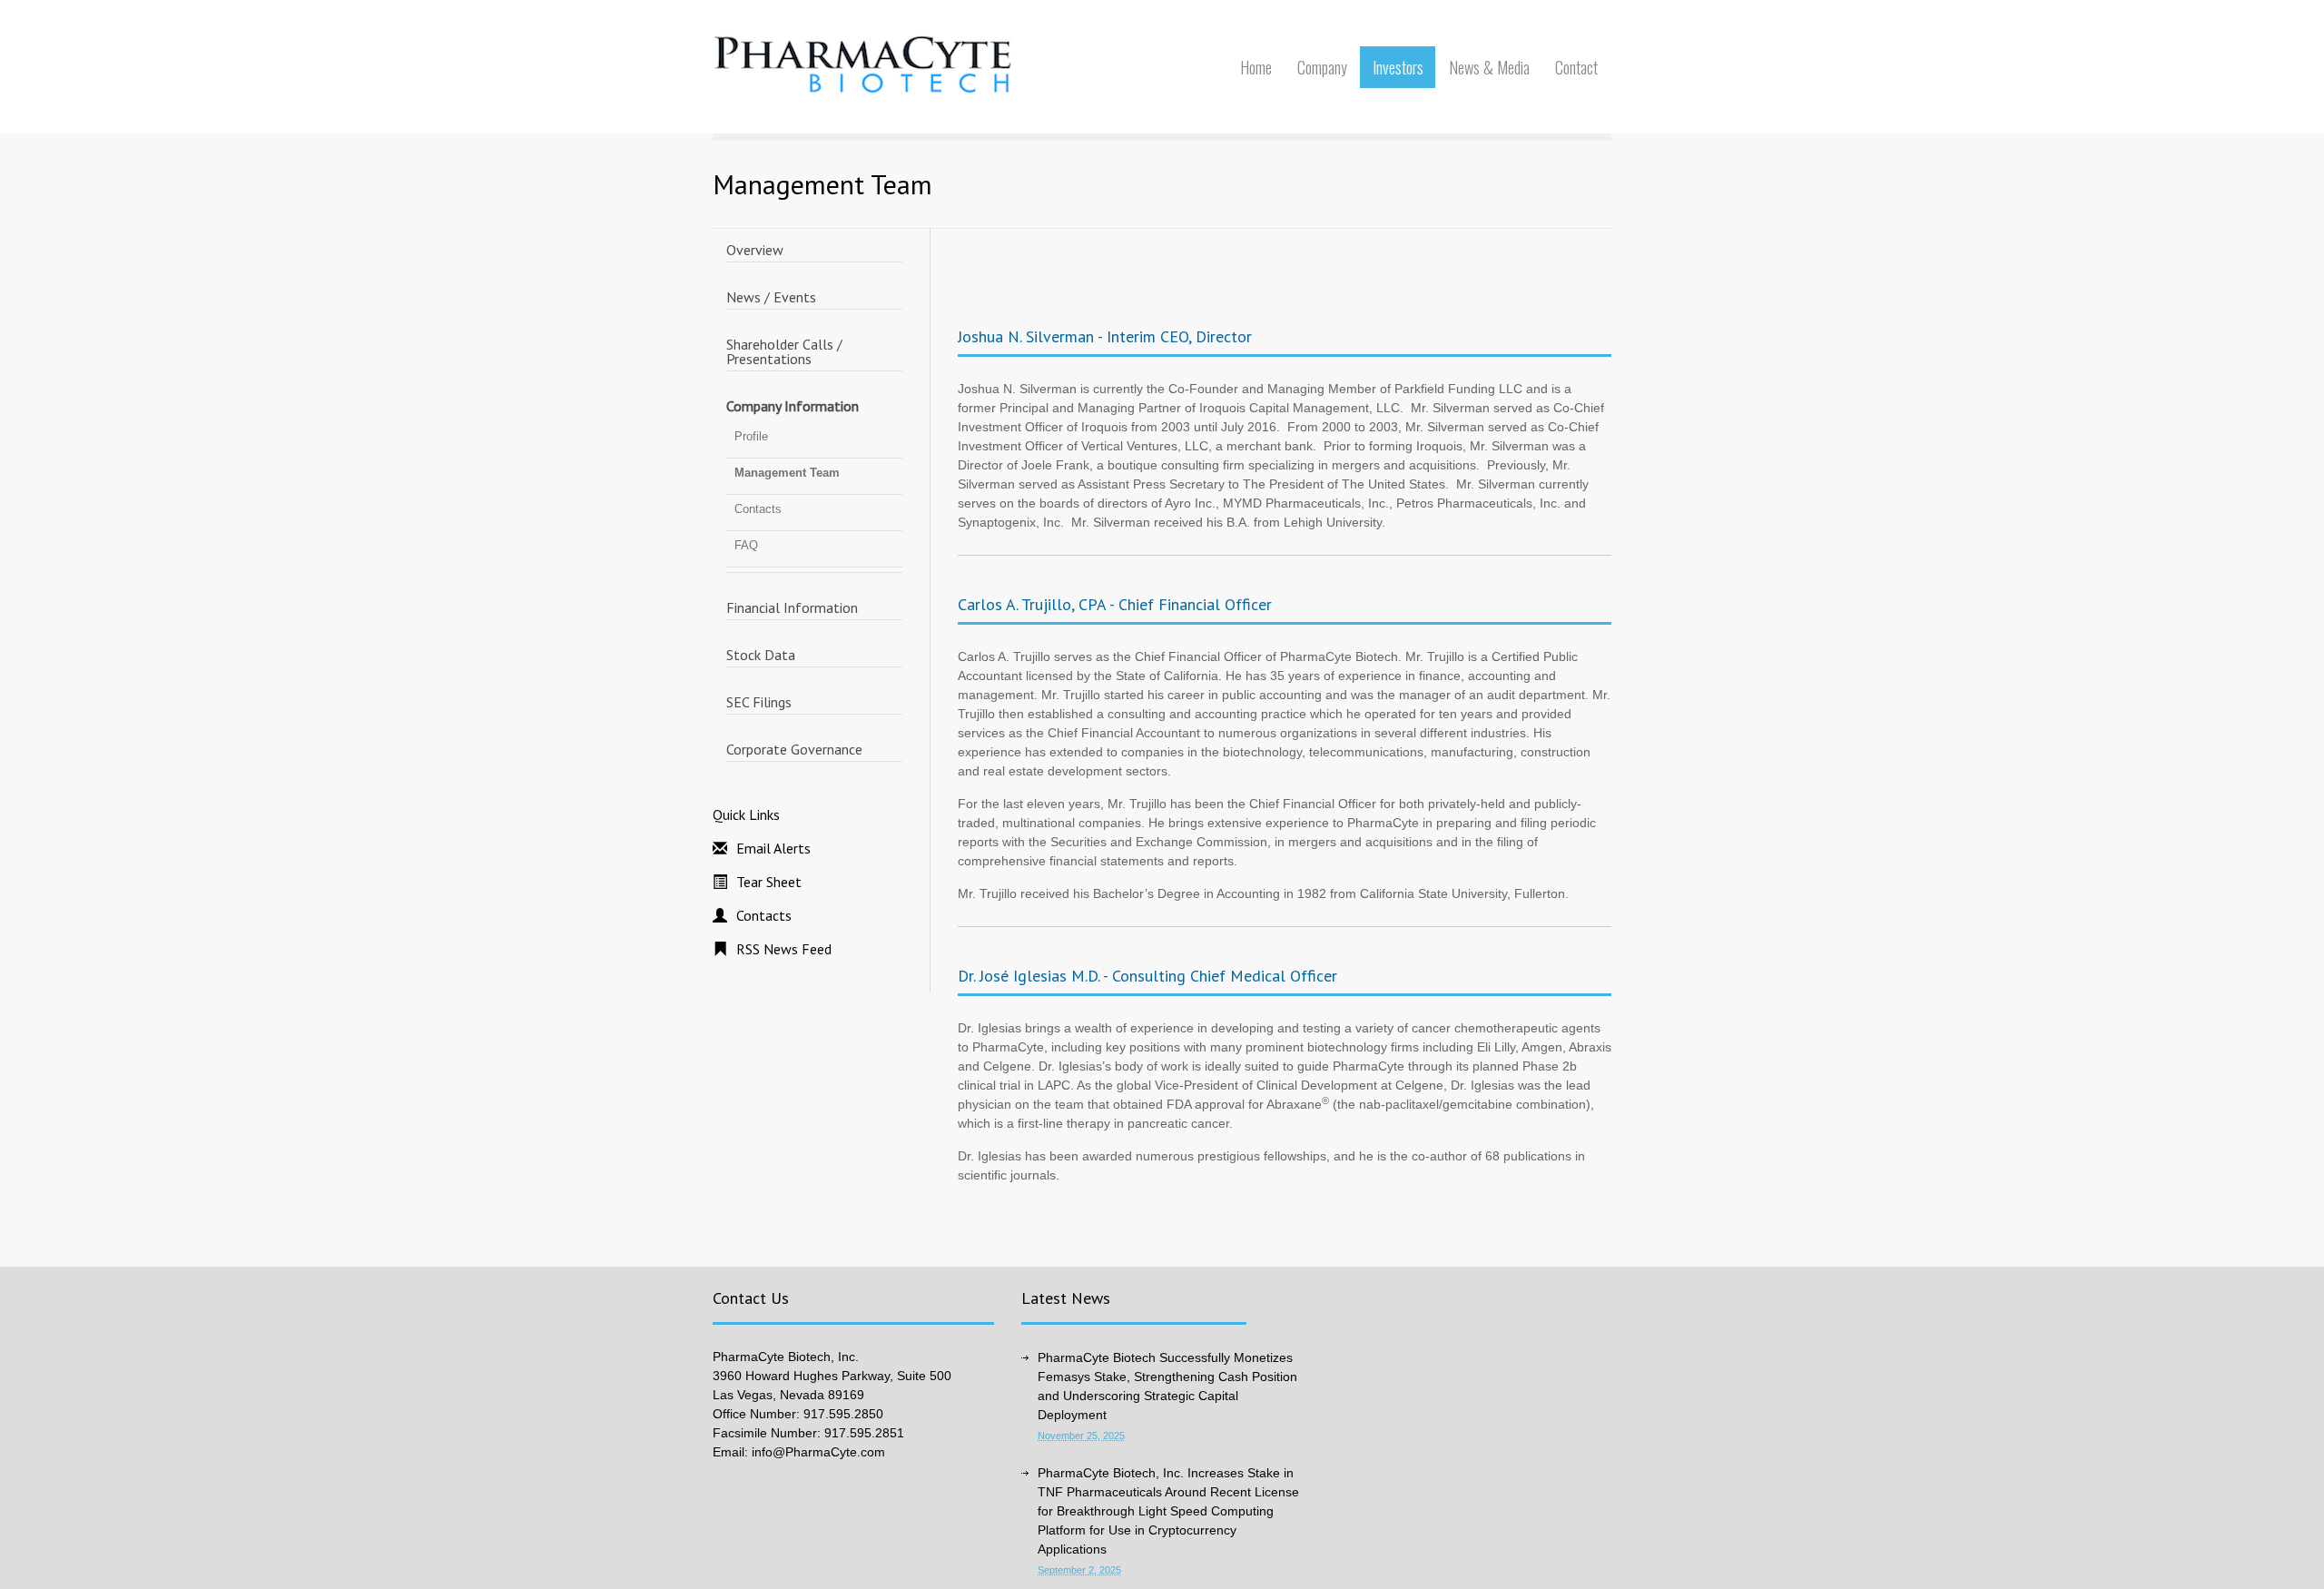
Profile (751, 436)
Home (1256, 67)
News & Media (1489, 67)
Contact (1576, 67)
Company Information (793, 406)
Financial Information (792, 607)
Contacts (758, 509)
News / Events (771, 297)
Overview (755, 250)
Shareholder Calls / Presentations (784, 351)
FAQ (746, 545)
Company (1322, 67)
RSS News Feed (784, 949)
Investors (1398, 67)
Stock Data (761, 655)
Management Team (787, 473)
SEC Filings (759, 702)
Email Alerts (773, 848)
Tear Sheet (769, 882)
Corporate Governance (794, 749)
